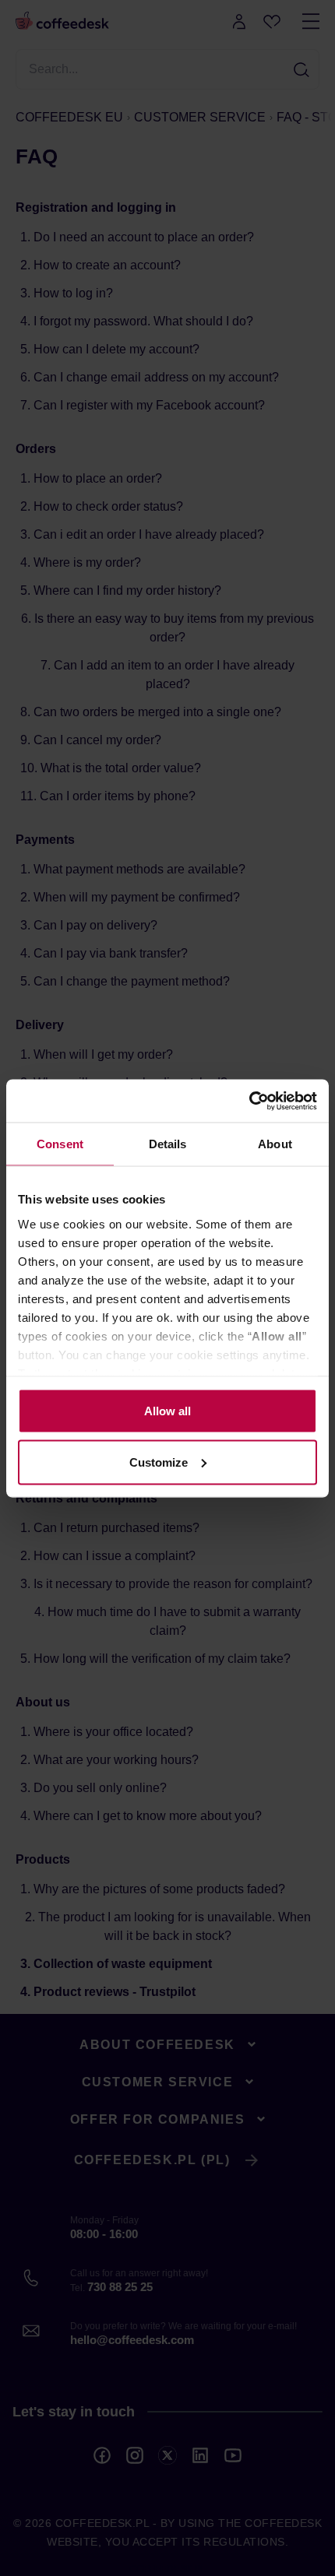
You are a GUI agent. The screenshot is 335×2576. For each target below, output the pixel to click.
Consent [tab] (60, 1144)
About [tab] (275, 1144)
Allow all (167, 1411)
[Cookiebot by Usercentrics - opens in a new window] (249, 1101)
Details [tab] (168, 1144)
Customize (159, 1462)
